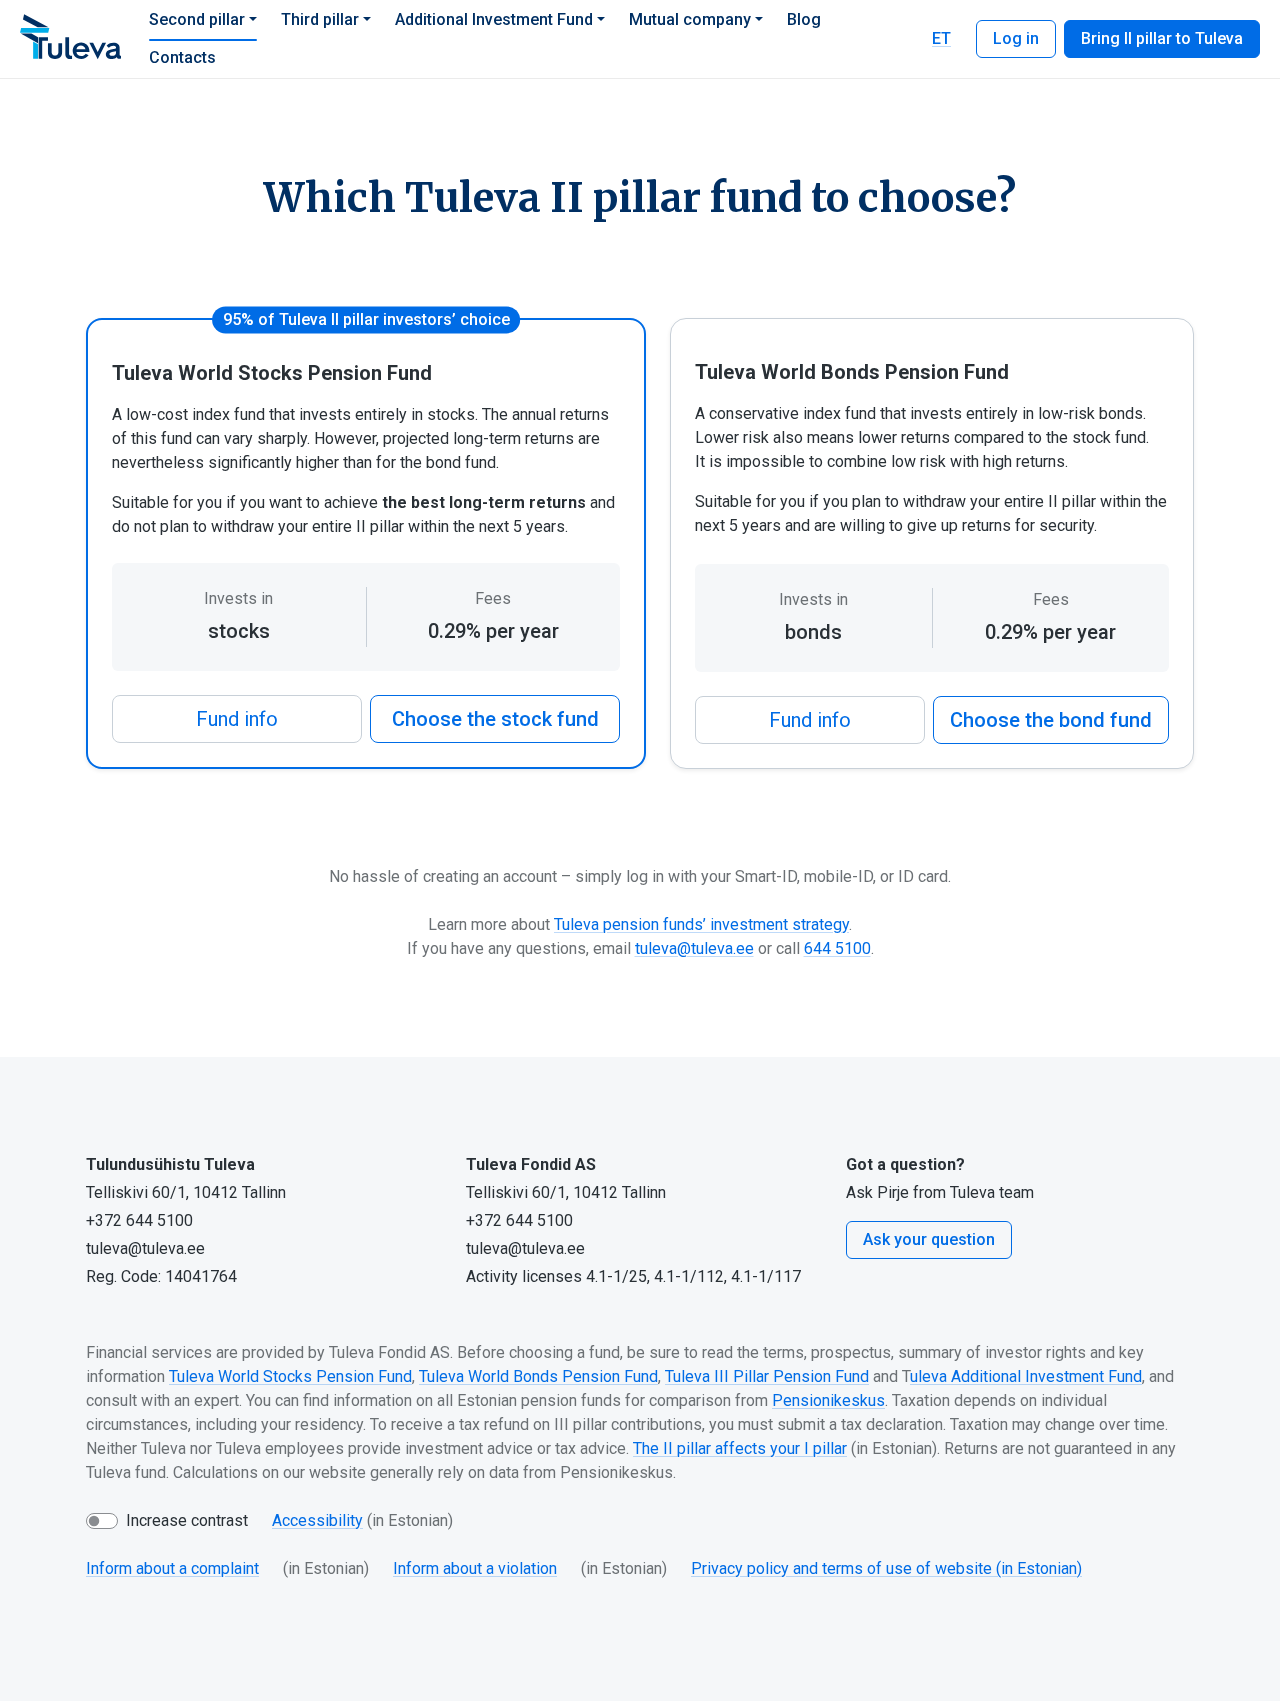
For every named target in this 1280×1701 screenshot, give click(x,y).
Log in (1016, 38)
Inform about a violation (475, 1568)
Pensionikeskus (828, 1400)
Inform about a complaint (172, 1568)
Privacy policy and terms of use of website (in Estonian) (886, 1568)
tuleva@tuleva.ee (694, 948)
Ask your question (929, 1239)
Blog (804, 19)
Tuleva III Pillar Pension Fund (767, 1376)
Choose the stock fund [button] (495, 719)
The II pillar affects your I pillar (740, 1448)
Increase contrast (187, 1520)
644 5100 (837, 948)
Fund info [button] (237, 719)
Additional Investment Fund (494, 19)
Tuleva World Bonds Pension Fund (538, 1376)
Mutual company (690, 19)
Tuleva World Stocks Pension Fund (290, 1376)
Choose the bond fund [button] (1051, 720)
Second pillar (197, 19)
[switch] (102, 1521)
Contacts (182, 57)
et (941, 38)
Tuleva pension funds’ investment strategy (701, 924)
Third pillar (320, 19)
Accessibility (317, 1520)
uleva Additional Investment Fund (1026, 1376)
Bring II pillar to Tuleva (1162, 38)
